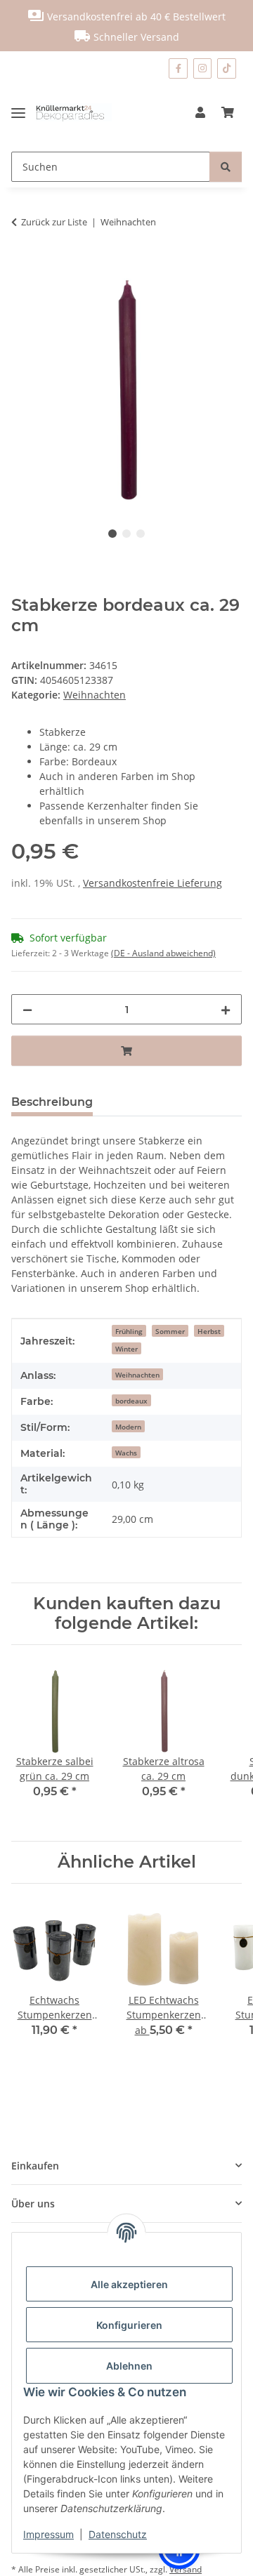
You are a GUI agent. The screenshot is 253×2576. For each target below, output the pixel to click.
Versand (186, 2569)
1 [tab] (112, 534)
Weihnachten (95, 695)
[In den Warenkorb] (22, 266)
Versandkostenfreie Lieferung (153, 883)
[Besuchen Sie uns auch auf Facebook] (178, 68)
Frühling (129, 1331)
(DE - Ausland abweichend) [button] (163, 953)
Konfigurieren (129, 2325)
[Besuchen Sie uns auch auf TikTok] (227, 68)
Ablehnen (129, 2366)
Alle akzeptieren (129, 2284)
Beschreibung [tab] (52, 1102)
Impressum (48, 2534)
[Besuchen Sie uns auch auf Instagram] (203, 68)
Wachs (126, 1453)
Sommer (170, 1331)
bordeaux (131, 1401)
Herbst (209, 1331)
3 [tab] (141, 534)
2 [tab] (126, 534)
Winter (126, 1349)
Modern (128, 1427)
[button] (200, 112)
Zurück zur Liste (54, 222)
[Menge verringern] (27, 1009)
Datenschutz (118, 2534)
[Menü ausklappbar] (24, 112)
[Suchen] (226, 167)
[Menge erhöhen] (226, 1009)
